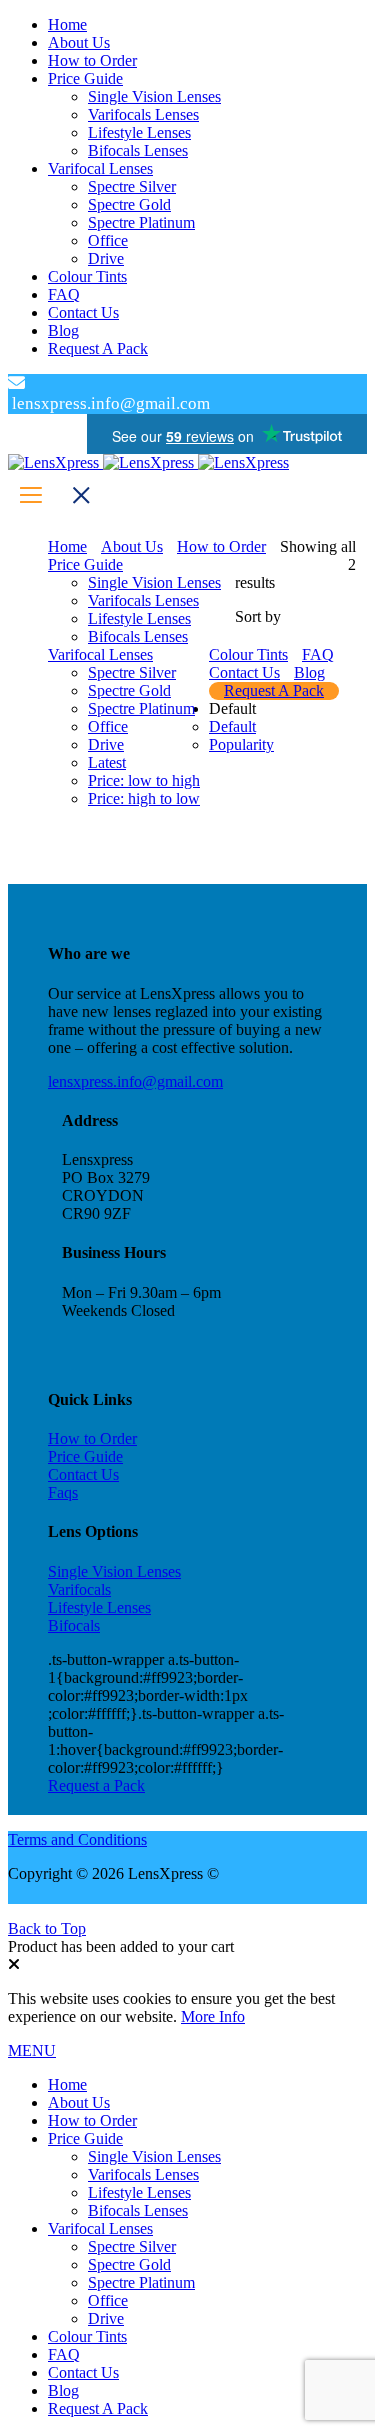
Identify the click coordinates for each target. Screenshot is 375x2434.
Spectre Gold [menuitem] (129, 2264)
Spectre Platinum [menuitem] (141, 2282)
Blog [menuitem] (63, 2390)
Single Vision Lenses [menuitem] (154, 2156)
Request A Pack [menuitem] (98, 2408)
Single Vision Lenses (114, 1571)
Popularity (241, 744)
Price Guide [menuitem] (85, 2138)
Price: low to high (144, 780)
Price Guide (85, 1456)
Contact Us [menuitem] (83, 2372)
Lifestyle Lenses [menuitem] (139, 2192)
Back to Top (47, 1928)
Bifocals (74, 1625)
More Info (213, 2016)
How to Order (92, 1438)
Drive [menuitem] (106, 2318)
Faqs (63, 1492)
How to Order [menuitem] (92, 2120)
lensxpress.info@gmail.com (135, 1081)
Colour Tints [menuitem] (87, 2336)
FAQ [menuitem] (64, 2354)
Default (232, 726)
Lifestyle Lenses (99, 1607)
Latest (107, 762)
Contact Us (83, 1474)
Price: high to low (144, 798)
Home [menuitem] (67, 2084)
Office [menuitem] (108, 2300)
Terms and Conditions (77, 1839)
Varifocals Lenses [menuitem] (143, 2174)
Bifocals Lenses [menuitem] (138, 2210)
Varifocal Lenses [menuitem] (100, 2228)
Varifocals (79, 1589)
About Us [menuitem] (79, 2102)
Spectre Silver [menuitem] (132, 2246)
